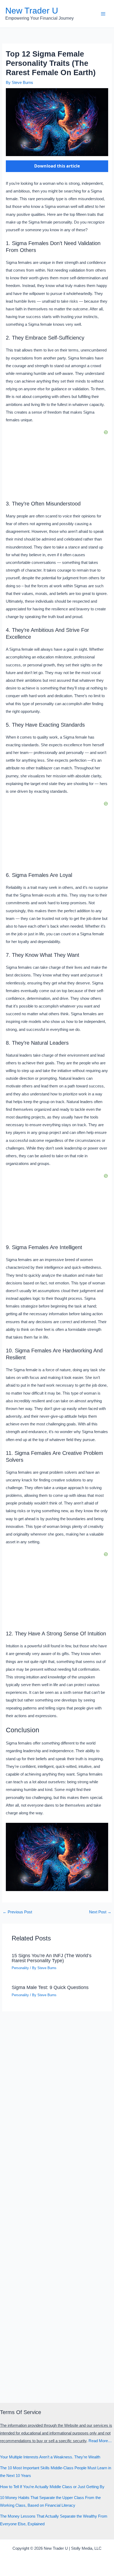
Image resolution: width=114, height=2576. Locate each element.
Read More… (100, 2441)
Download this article (57, 166)
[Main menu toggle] (103, 14)
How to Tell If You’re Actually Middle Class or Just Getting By (52, 2487)
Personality (20, 1968)
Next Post (100, 1912)
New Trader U (32, 11)
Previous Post (17, 1912)
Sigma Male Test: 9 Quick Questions (50, 1987)
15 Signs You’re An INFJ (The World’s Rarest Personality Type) (52, 1958)
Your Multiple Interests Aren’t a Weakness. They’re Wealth (50, 2457)
